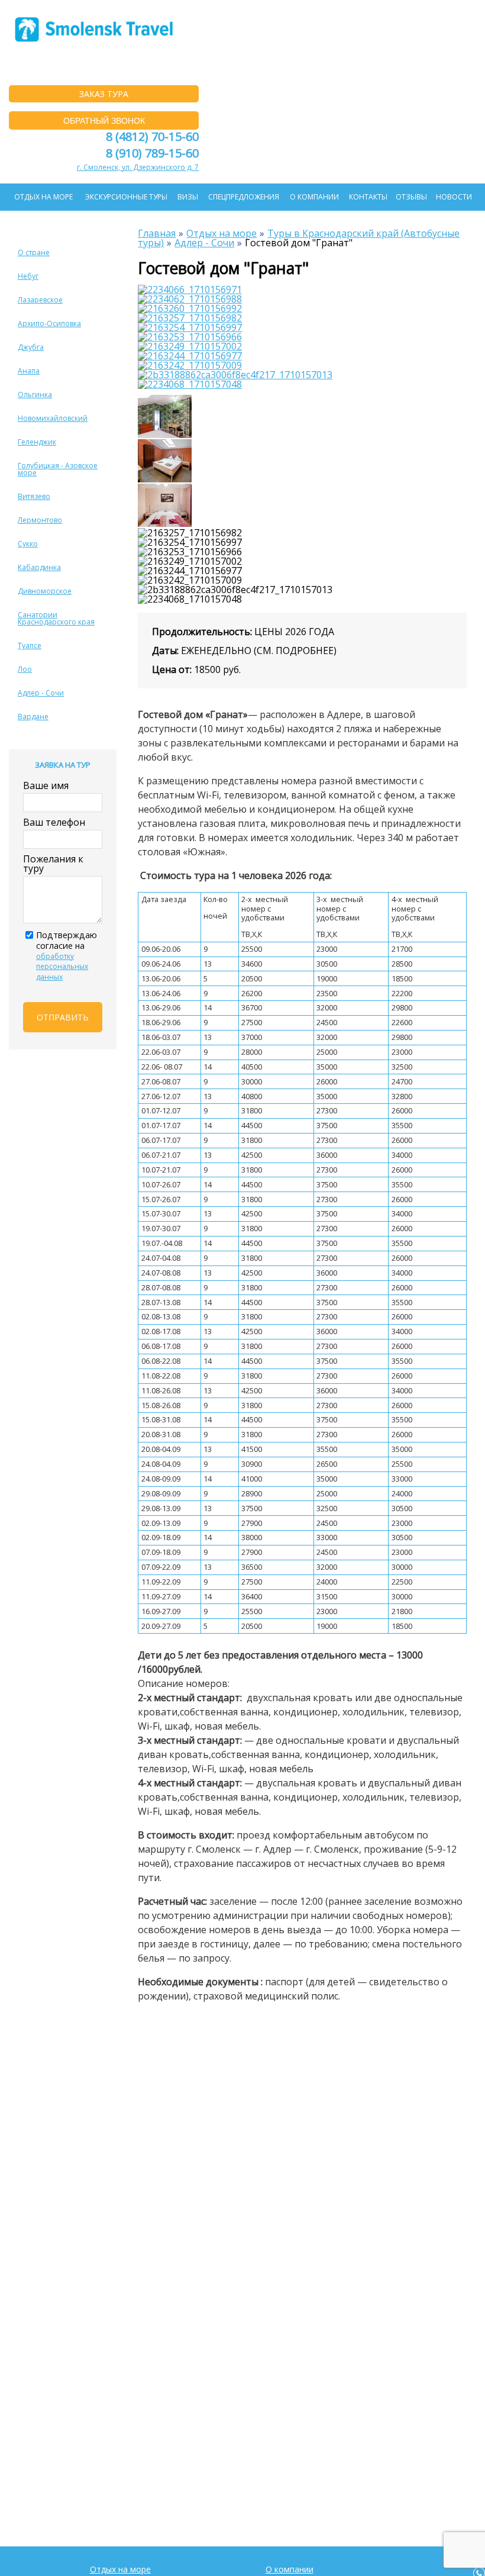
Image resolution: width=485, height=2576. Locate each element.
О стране (34, 252)
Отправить (63, 1017)
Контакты (368, 197)
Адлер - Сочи (41, 693)
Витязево (34, 496)
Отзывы (411, 197)
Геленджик (37, 442)
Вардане (33, 717)
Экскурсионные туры (126, 197)
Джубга (31, 347)
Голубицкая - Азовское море (58, 469)
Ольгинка (35, 395)
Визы (188, 197)
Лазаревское (40, 300)
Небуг (28, 276)
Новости (454, 197)
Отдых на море (43, 197)
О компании (314, 197)
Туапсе (30, 645)
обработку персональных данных (62, 967)
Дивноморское (45, 591)
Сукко (28, 544)
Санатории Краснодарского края (56, 618)
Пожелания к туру (53, 864)
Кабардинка (39, 567)
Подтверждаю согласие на (67, 956)
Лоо (25, 669)
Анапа (29, 371)
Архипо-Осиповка (49, 323)
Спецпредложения (244, 197)
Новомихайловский (53, 418)
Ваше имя (46, 785)
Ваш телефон (54, 822)
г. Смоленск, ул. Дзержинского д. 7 (138, 167)
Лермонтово (40, 520)
